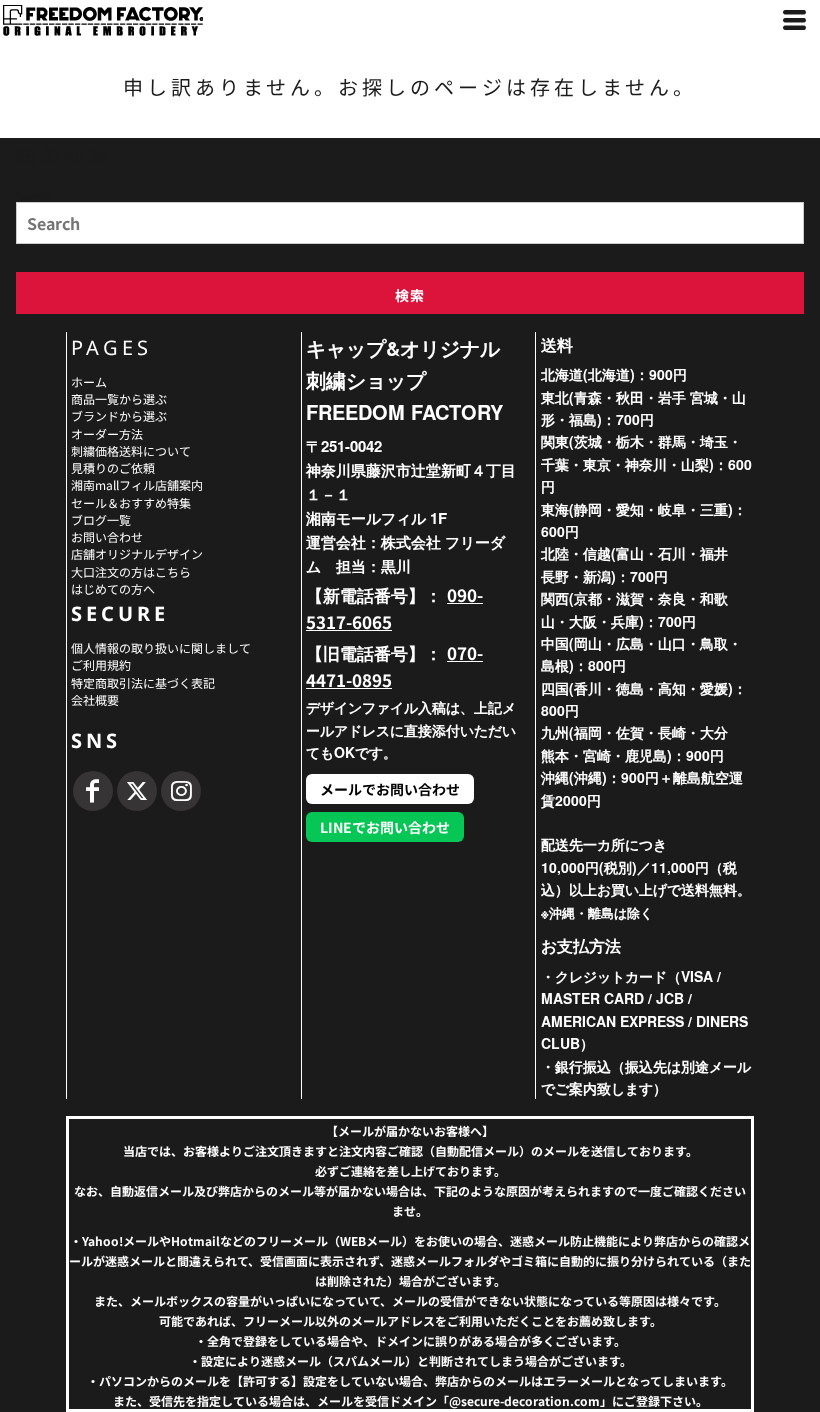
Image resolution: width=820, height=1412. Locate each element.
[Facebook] (93, 791)
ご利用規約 (101, 664)
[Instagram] (181, 791)
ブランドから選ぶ (119, 415)
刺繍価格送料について (131, 450)
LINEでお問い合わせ (385, 827)
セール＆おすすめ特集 (131, 502)
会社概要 (95, 699)
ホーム (89, 381)
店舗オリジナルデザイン (137, 553)
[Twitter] (137, 791)
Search (32, 195)
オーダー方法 (107, 433)
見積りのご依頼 (113, 467)
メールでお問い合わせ (390, 789)
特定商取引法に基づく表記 (143, 682)
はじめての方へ (113, 588)
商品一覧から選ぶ (119, 398)
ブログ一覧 (101, 519)
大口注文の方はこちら (131, 571)
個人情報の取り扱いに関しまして (161, 647)
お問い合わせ (107, 536)
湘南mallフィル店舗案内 (137, 484)
